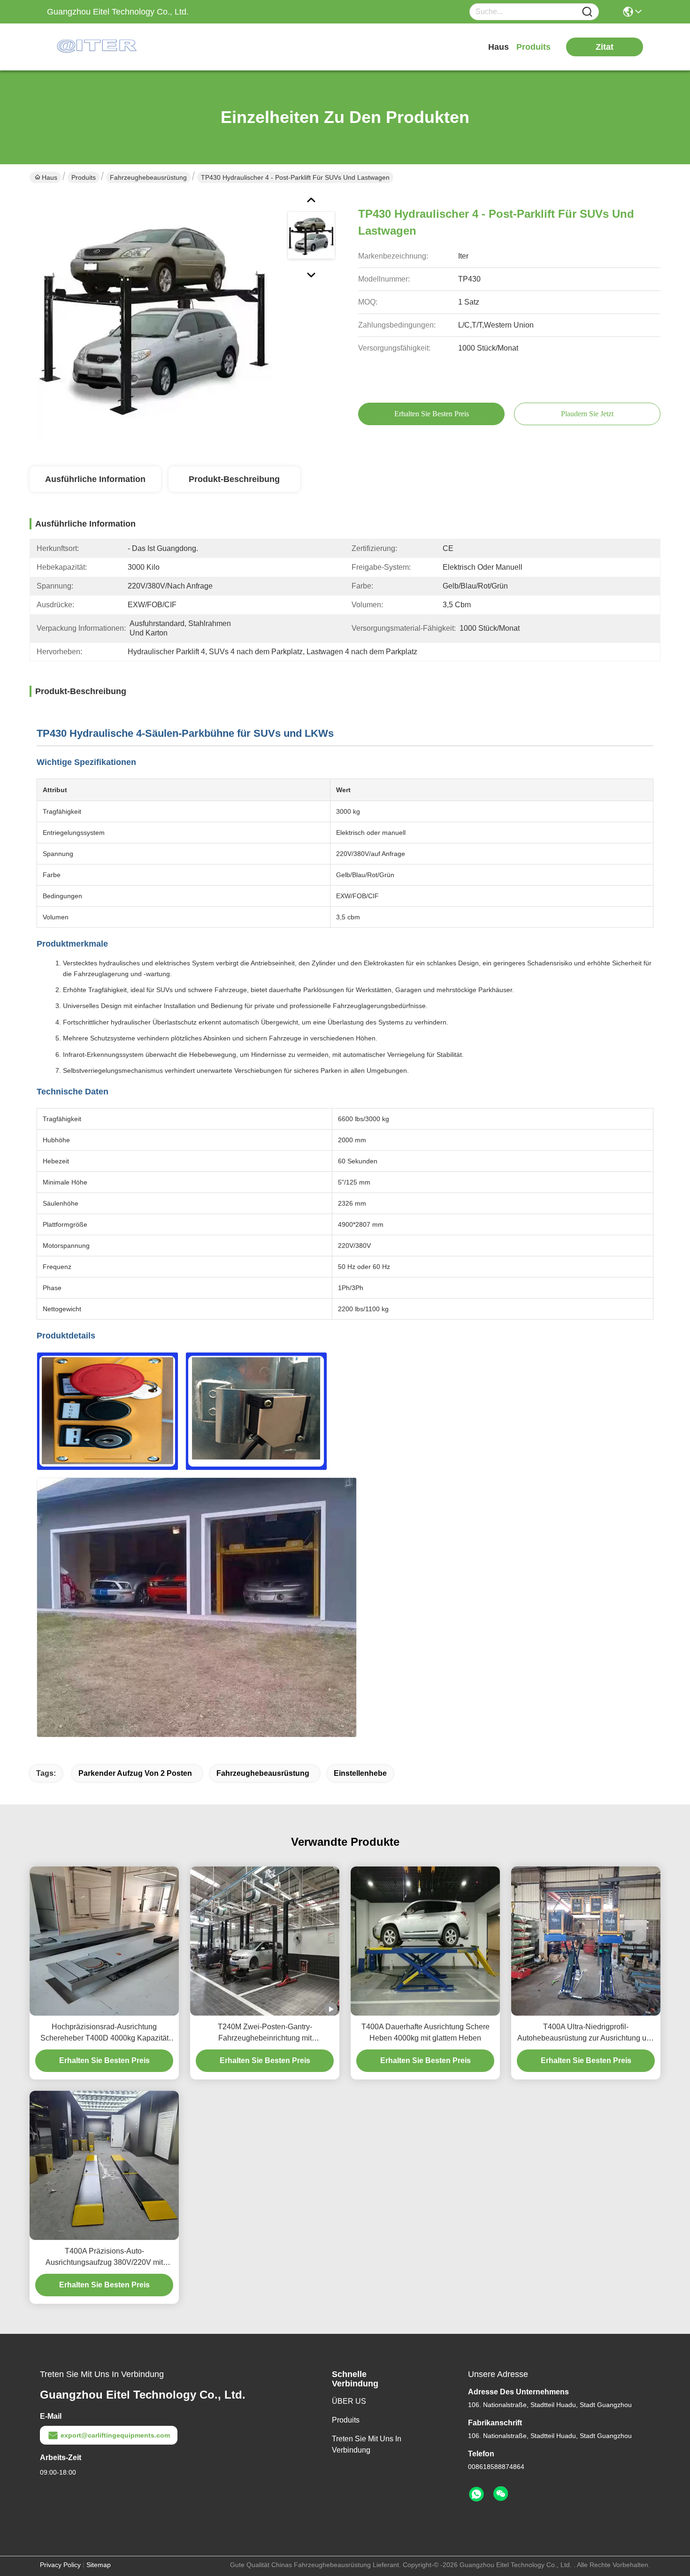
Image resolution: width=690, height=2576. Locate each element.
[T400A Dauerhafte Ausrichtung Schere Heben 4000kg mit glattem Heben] (425, 1941)
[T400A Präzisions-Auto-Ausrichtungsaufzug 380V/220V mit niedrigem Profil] (104, 2165)
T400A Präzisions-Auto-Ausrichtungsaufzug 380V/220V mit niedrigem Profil (104, 2258)
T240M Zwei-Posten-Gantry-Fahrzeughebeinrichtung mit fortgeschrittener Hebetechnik (265, 2033)
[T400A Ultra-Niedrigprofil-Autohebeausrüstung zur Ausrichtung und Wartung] (586, 1941)
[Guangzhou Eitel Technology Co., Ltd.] (99, 47)
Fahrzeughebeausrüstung (148, 177)
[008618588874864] (476, 2494)
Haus (498, 47)
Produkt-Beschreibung (234, 479)
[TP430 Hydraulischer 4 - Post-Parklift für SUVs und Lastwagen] (154, 319)
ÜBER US (349, 2401)
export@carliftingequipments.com (115, 2435)
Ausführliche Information (95, 479)
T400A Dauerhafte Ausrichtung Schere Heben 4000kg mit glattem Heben (425, 2032)
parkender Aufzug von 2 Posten (135, 1773)
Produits (84, 177)
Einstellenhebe (360, 1773)
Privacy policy (60, 2565)
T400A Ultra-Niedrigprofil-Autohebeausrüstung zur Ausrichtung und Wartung (586, 2033)
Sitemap (99, 2565)
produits (533, 47)
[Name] (587, 12)
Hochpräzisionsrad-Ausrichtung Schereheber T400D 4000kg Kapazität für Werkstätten (104, 2033)
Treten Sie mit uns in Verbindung (367, 2444)
